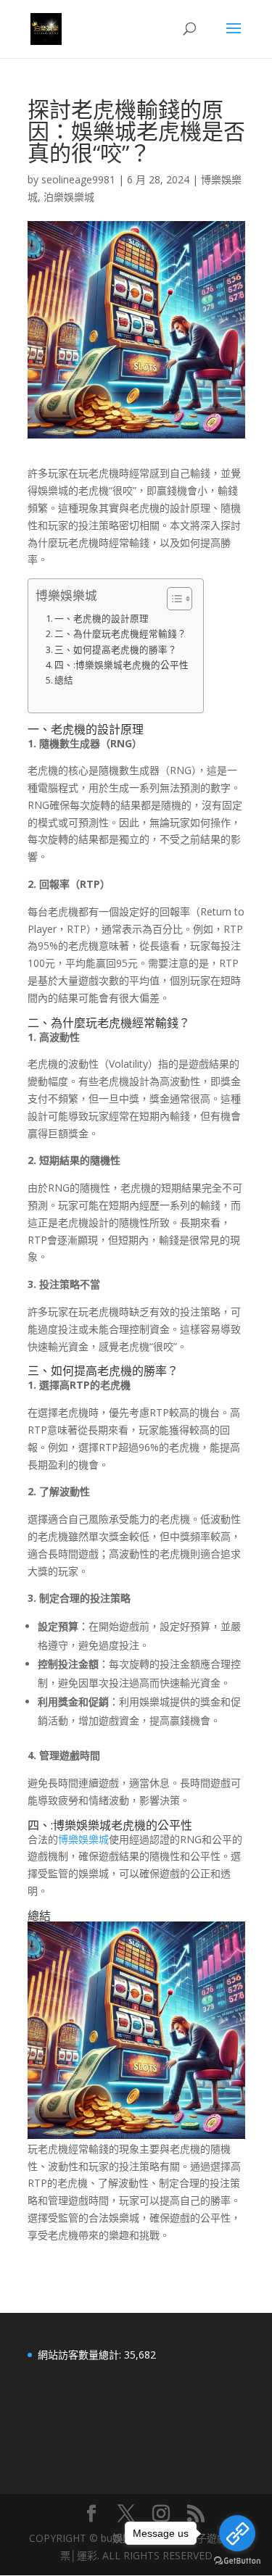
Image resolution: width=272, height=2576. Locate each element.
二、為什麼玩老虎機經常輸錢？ (120, 634)
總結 (64, 680)
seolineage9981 (78, 179)
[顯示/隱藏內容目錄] (172, 599)
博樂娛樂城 (83, 1839)
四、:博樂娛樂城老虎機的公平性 (121, 665)
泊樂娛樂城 (69, 197)
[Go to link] (237, 2533)
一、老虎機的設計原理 (102, 619)
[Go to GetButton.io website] (237, 2561)
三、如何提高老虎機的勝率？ (116, 650)
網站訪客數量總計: (81, 2355)
